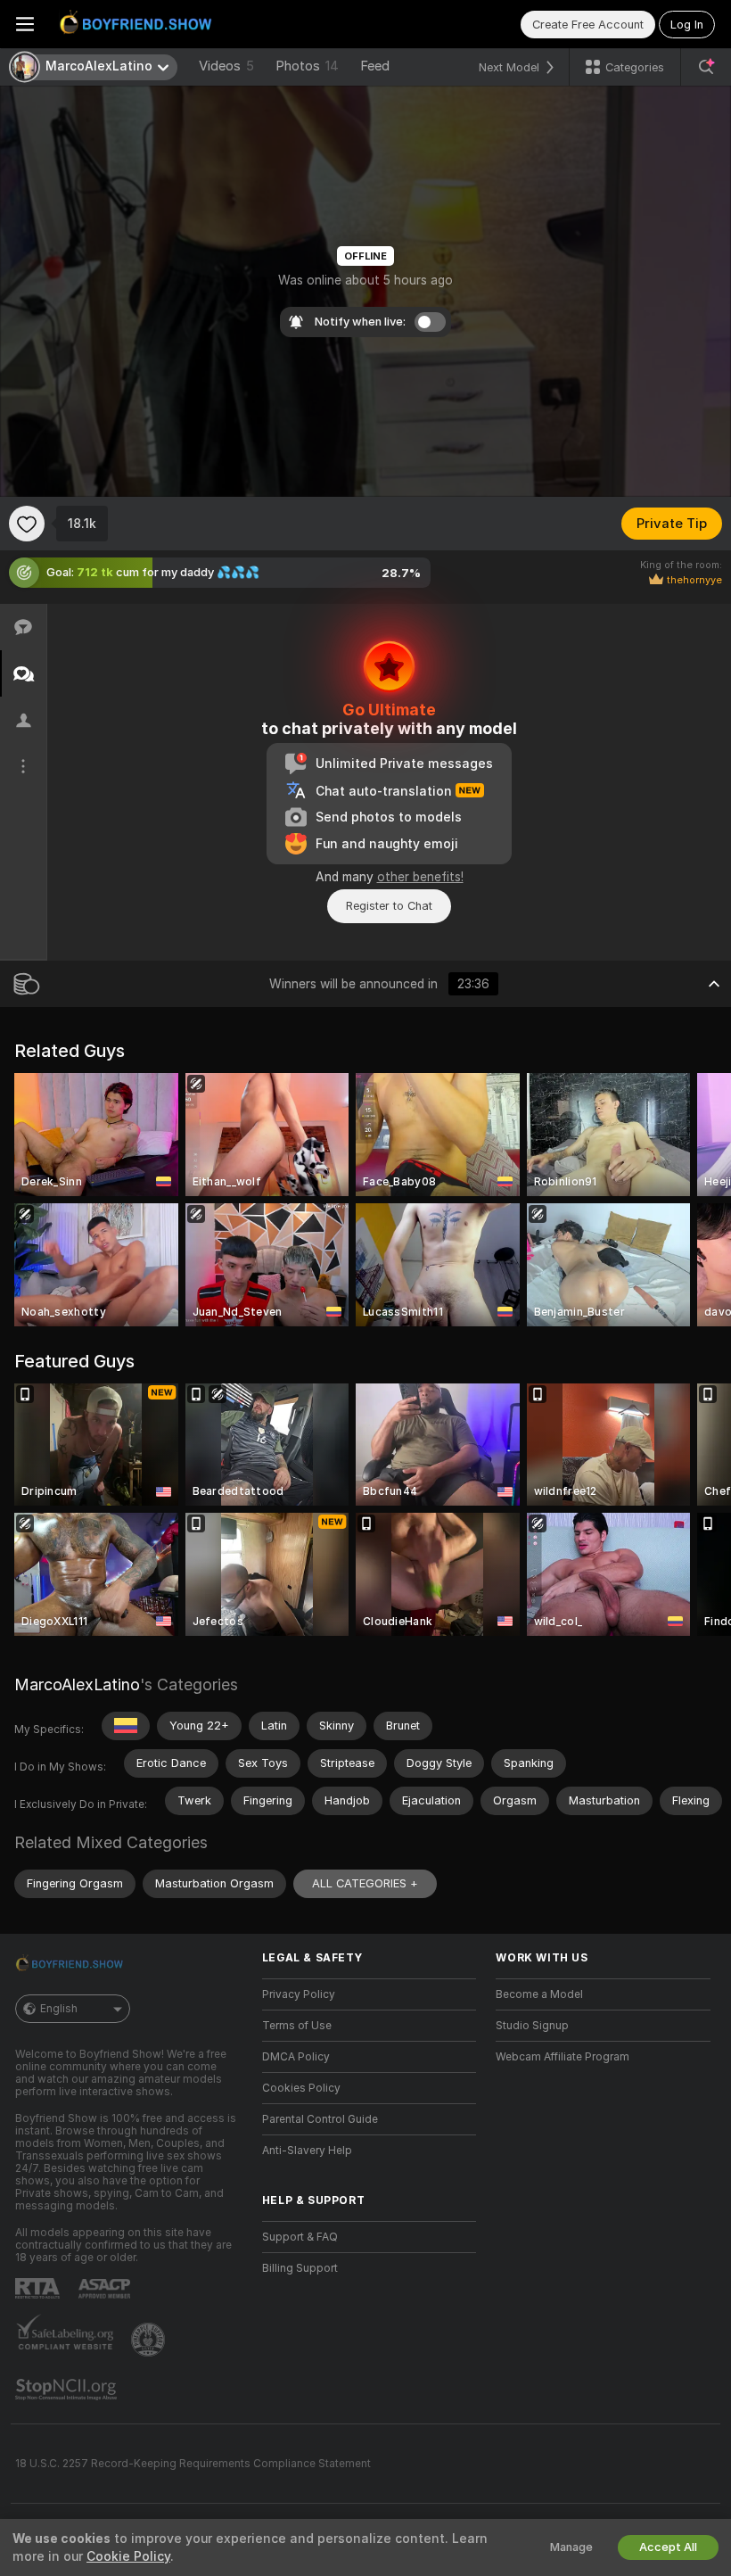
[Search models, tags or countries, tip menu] (706, 67)
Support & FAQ (300, 2237)
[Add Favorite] (27, 524)
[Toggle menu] (25, 24)
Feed (375, 66)
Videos (226, 66)
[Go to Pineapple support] (150, 2340)
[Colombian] (126, 1726)
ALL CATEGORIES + (365, 1883)
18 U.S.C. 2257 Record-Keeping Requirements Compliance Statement (193, 2464)
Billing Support (300, 2268)
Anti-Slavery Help (307, 2151)
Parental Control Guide (320, 2119)
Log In (687, 25)
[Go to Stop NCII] (68, 2390)
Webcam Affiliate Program (563, 2057)
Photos (307, 66)
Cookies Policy (301, 2088)
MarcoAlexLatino (77, 1684)
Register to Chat (389, 906)
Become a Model (539, 1994)
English (59, 2009)
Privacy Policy (299, 1994)
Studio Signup (532, 2026)
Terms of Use (297, 2026)
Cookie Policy (128, 2556)
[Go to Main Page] (139, 24)
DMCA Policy (296, 2057)
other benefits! (420, 877)
